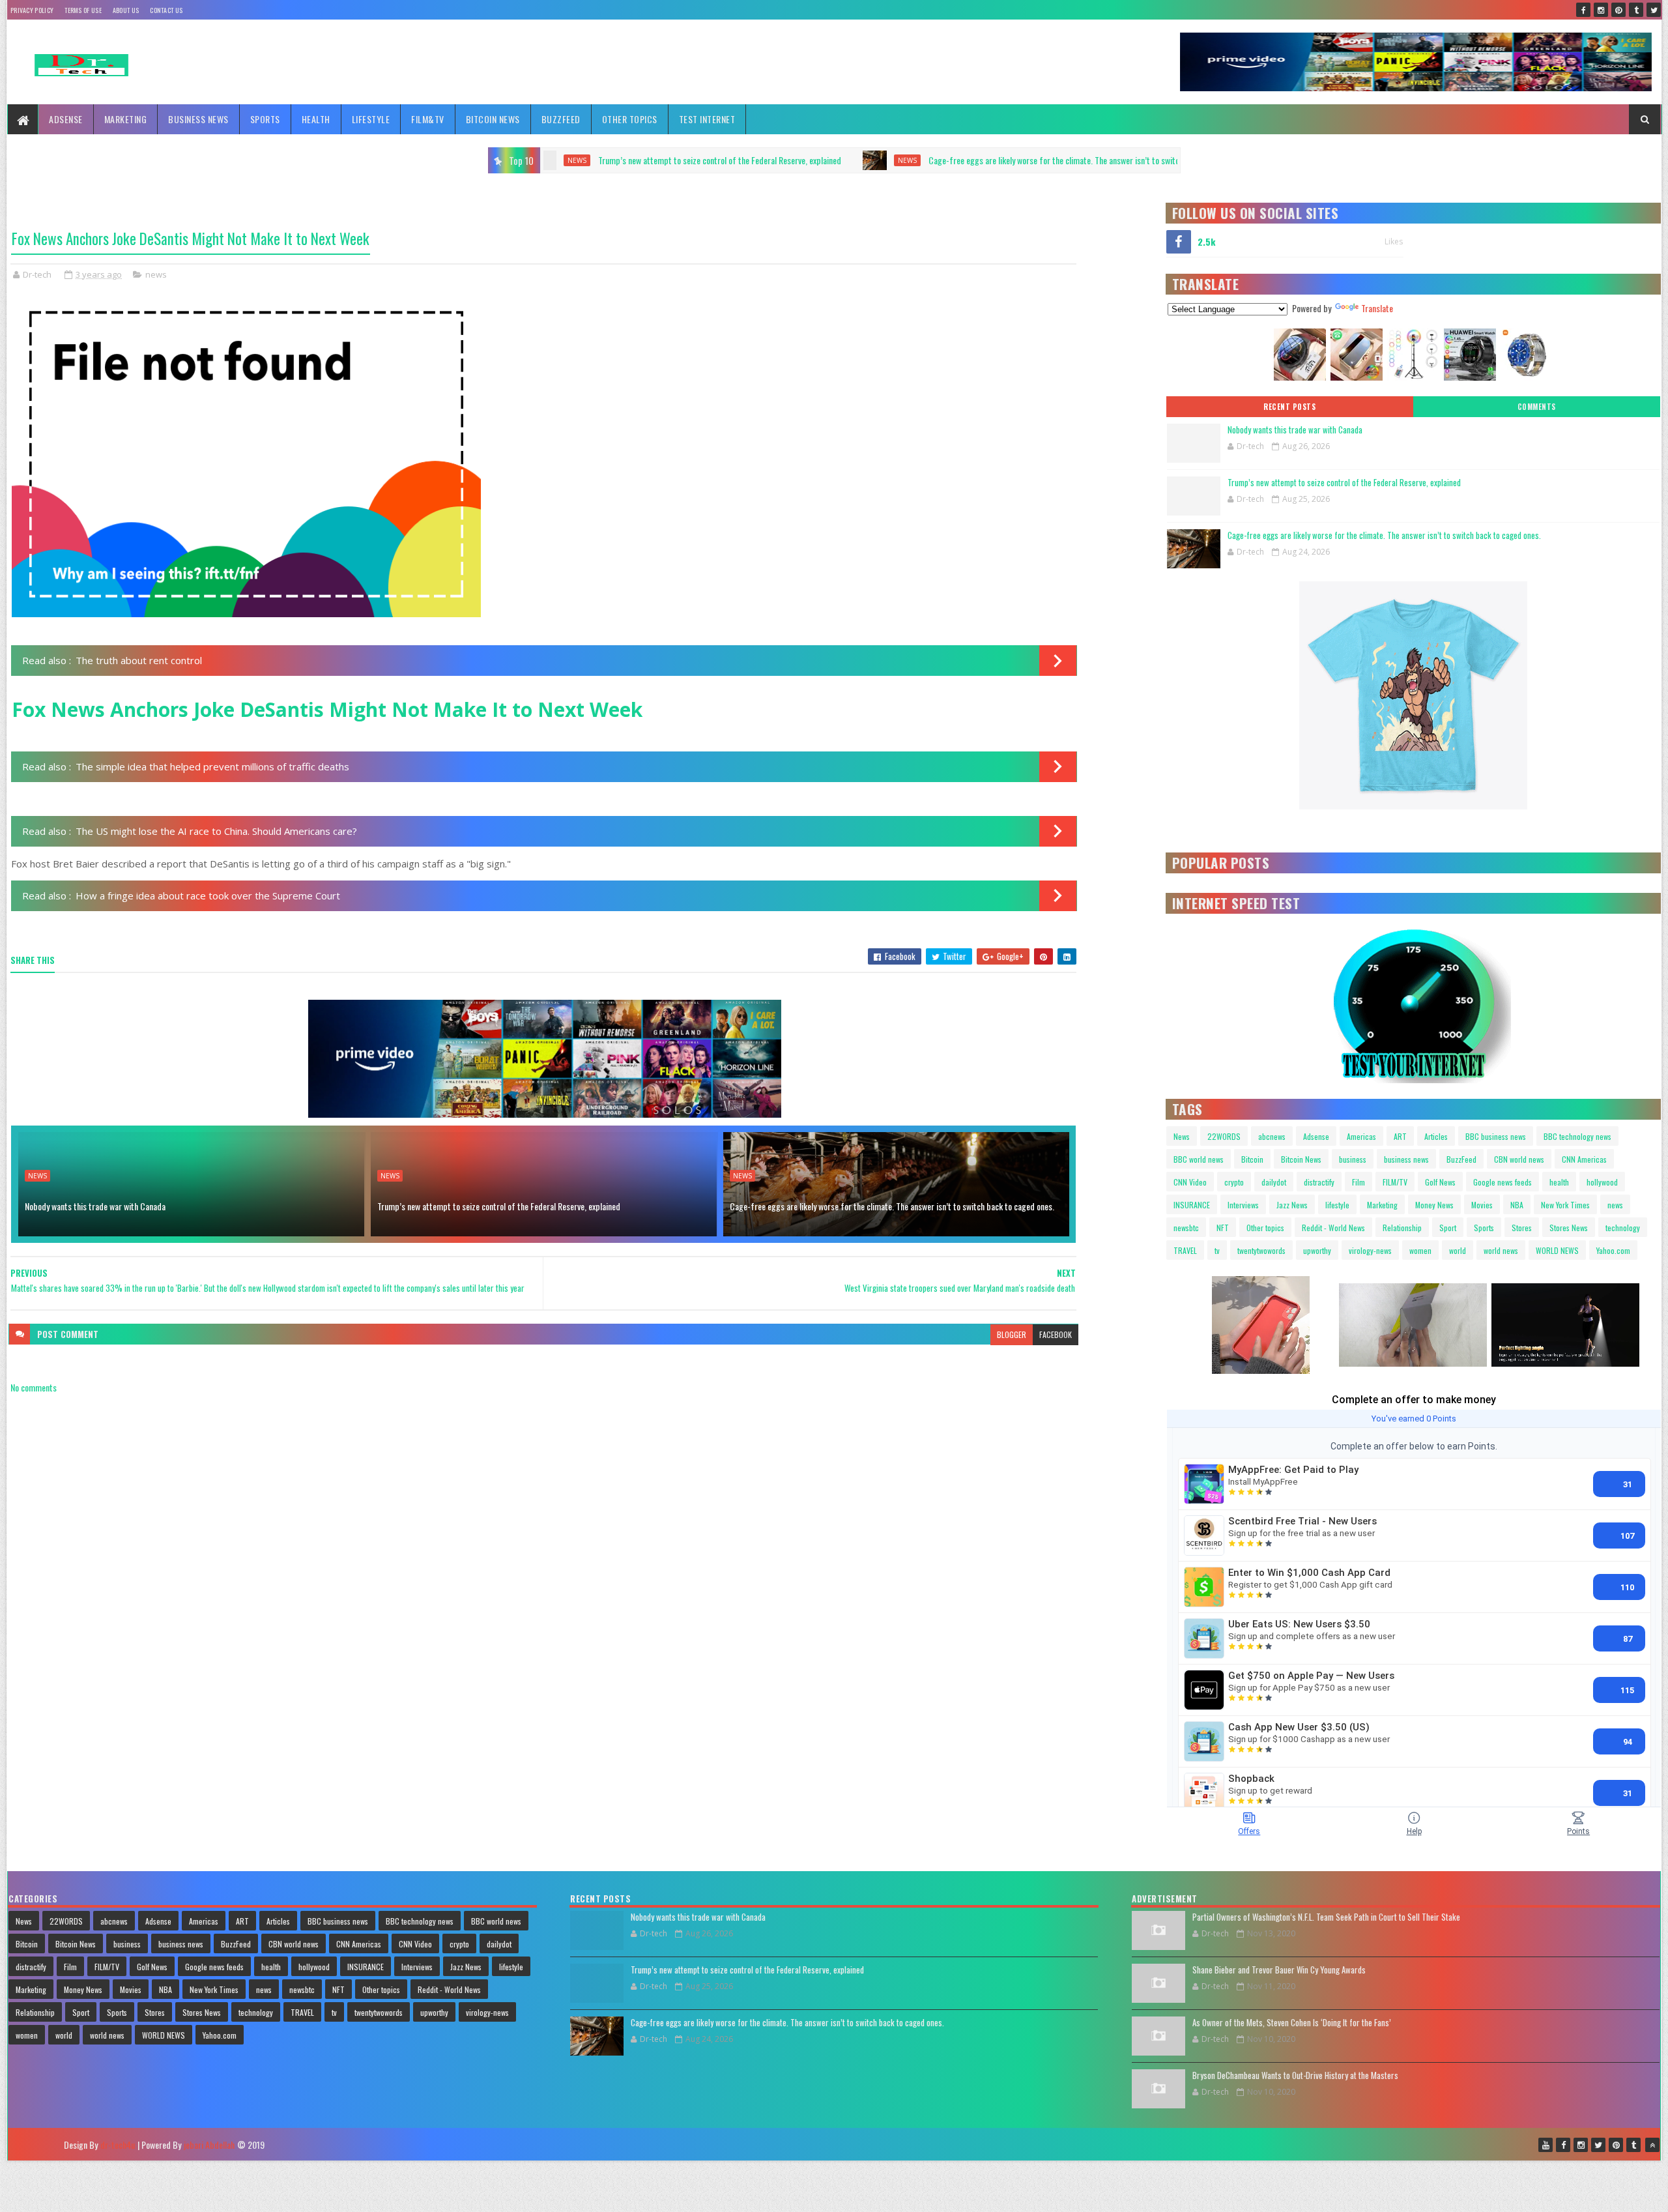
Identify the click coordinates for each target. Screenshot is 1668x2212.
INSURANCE (1192, 1205)
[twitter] (1654, 10)
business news (1406, 1159)
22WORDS (1224, 1136)
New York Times (1565, 1205)
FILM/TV (1395, 1182)
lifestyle (1337, 1205)
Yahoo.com (1613, 1250)
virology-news (1370, 1250)
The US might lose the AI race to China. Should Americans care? (216, 831)
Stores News (1569, 1228)
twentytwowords (1261, 1250)
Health (316, 119)
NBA (1517, 1205)
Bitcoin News (493, 119)
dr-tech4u (118, 2145)
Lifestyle (371, 119)
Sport (1448, 1228)
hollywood (1602, 1182)
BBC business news (1496, 1136)
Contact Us (166, 10)
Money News (1434, 1205)
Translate (1377, 308)
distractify (1319, 1182)
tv (1217, 1250)
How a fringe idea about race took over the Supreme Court (208, 895)
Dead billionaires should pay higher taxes (1111, 160)
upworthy (1317, 1250)
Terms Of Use (83, 10)
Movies (1482, 1205)
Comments (1537, 407)
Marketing (126, 119)
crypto (1234, 1182)
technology (1623, 1228)
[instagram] (1601, 10)
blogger (1012, 1334)
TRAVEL (1185, 1250)
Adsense (66, 119)
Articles (1436, 1136)
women (1420, 1250)
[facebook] (1583, 10)
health (1559, 1182)
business (1353, 1159)
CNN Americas (1584, 1159)
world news (1501, 1250)
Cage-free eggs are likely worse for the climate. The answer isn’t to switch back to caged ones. (792, 160)
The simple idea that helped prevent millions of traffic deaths (212, 766)
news (609, 160)
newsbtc (1186, 1228)
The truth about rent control (139, 660)
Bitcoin (1252, 1159)
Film (1359, 1182)
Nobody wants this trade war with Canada (95, 1206)
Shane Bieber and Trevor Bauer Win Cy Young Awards (1279, 1970)
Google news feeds (1503, 1182)
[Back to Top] (1652, 2145)
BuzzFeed (561, 119)
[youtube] (1546, 2145)
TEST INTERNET (707, 119)
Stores (1522, 1228)
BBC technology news (1577, 1136)
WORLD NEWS (1557, 1250)
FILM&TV (428, 119)
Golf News (1440, 1182)
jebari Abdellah (209, 2145)
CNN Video (1190, 1182)
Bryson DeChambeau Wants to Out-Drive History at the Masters (1295, 2075)
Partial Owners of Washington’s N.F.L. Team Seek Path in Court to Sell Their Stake (1326, 1917)
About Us (126, 10)
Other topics (630, 119)
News (1182, 1136)
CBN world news (1519, 1159)
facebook (1056, 1334)
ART (1400, 1136)
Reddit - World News (1333, 1228)
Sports (265, 119)
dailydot (1274, 1182)
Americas (1361, 1136)
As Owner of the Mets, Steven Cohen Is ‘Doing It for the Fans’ (1292, 2022)
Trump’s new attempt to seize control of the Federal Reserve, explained (499, 1206)
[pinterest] (1618, 10)
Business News (198, 119)
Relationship (1402, 1228)
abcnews (1272, 1136)
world (1458, 1250)
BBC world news (1199, 1159)
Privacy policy (32, 10)
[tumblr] (1636, 10)
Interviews (1243, 1205)
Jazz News (1292, 1205)
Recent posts (1289, 407)
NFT (1223, 1228)
